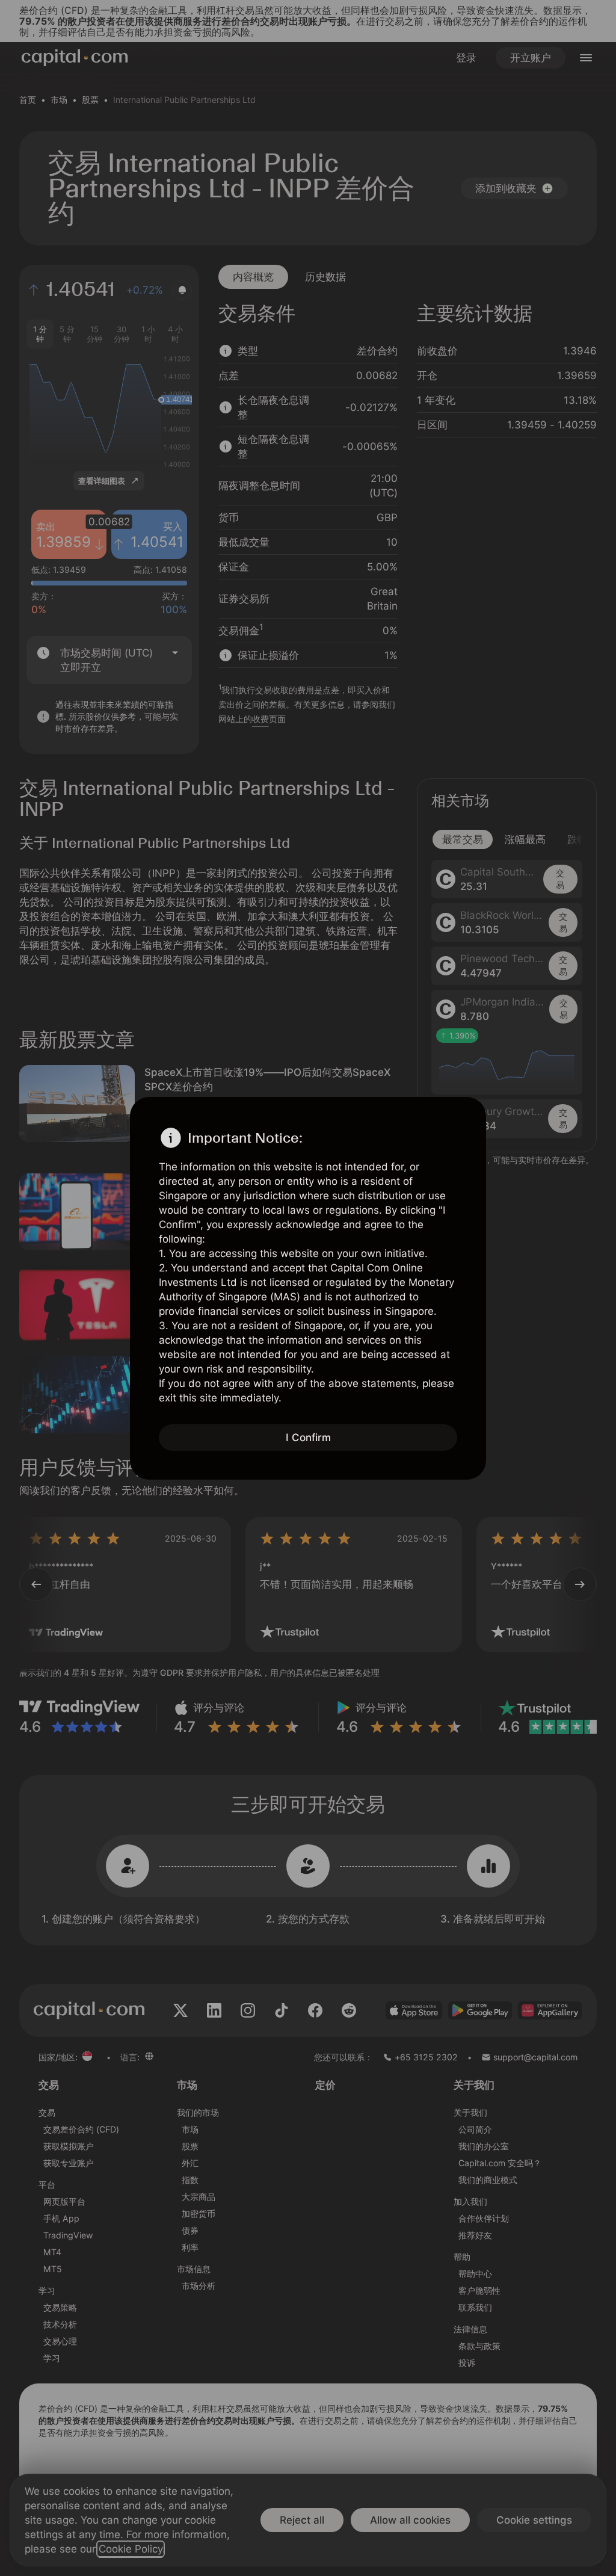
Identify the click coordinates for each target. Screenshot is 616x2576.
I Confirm (308, 1438)
